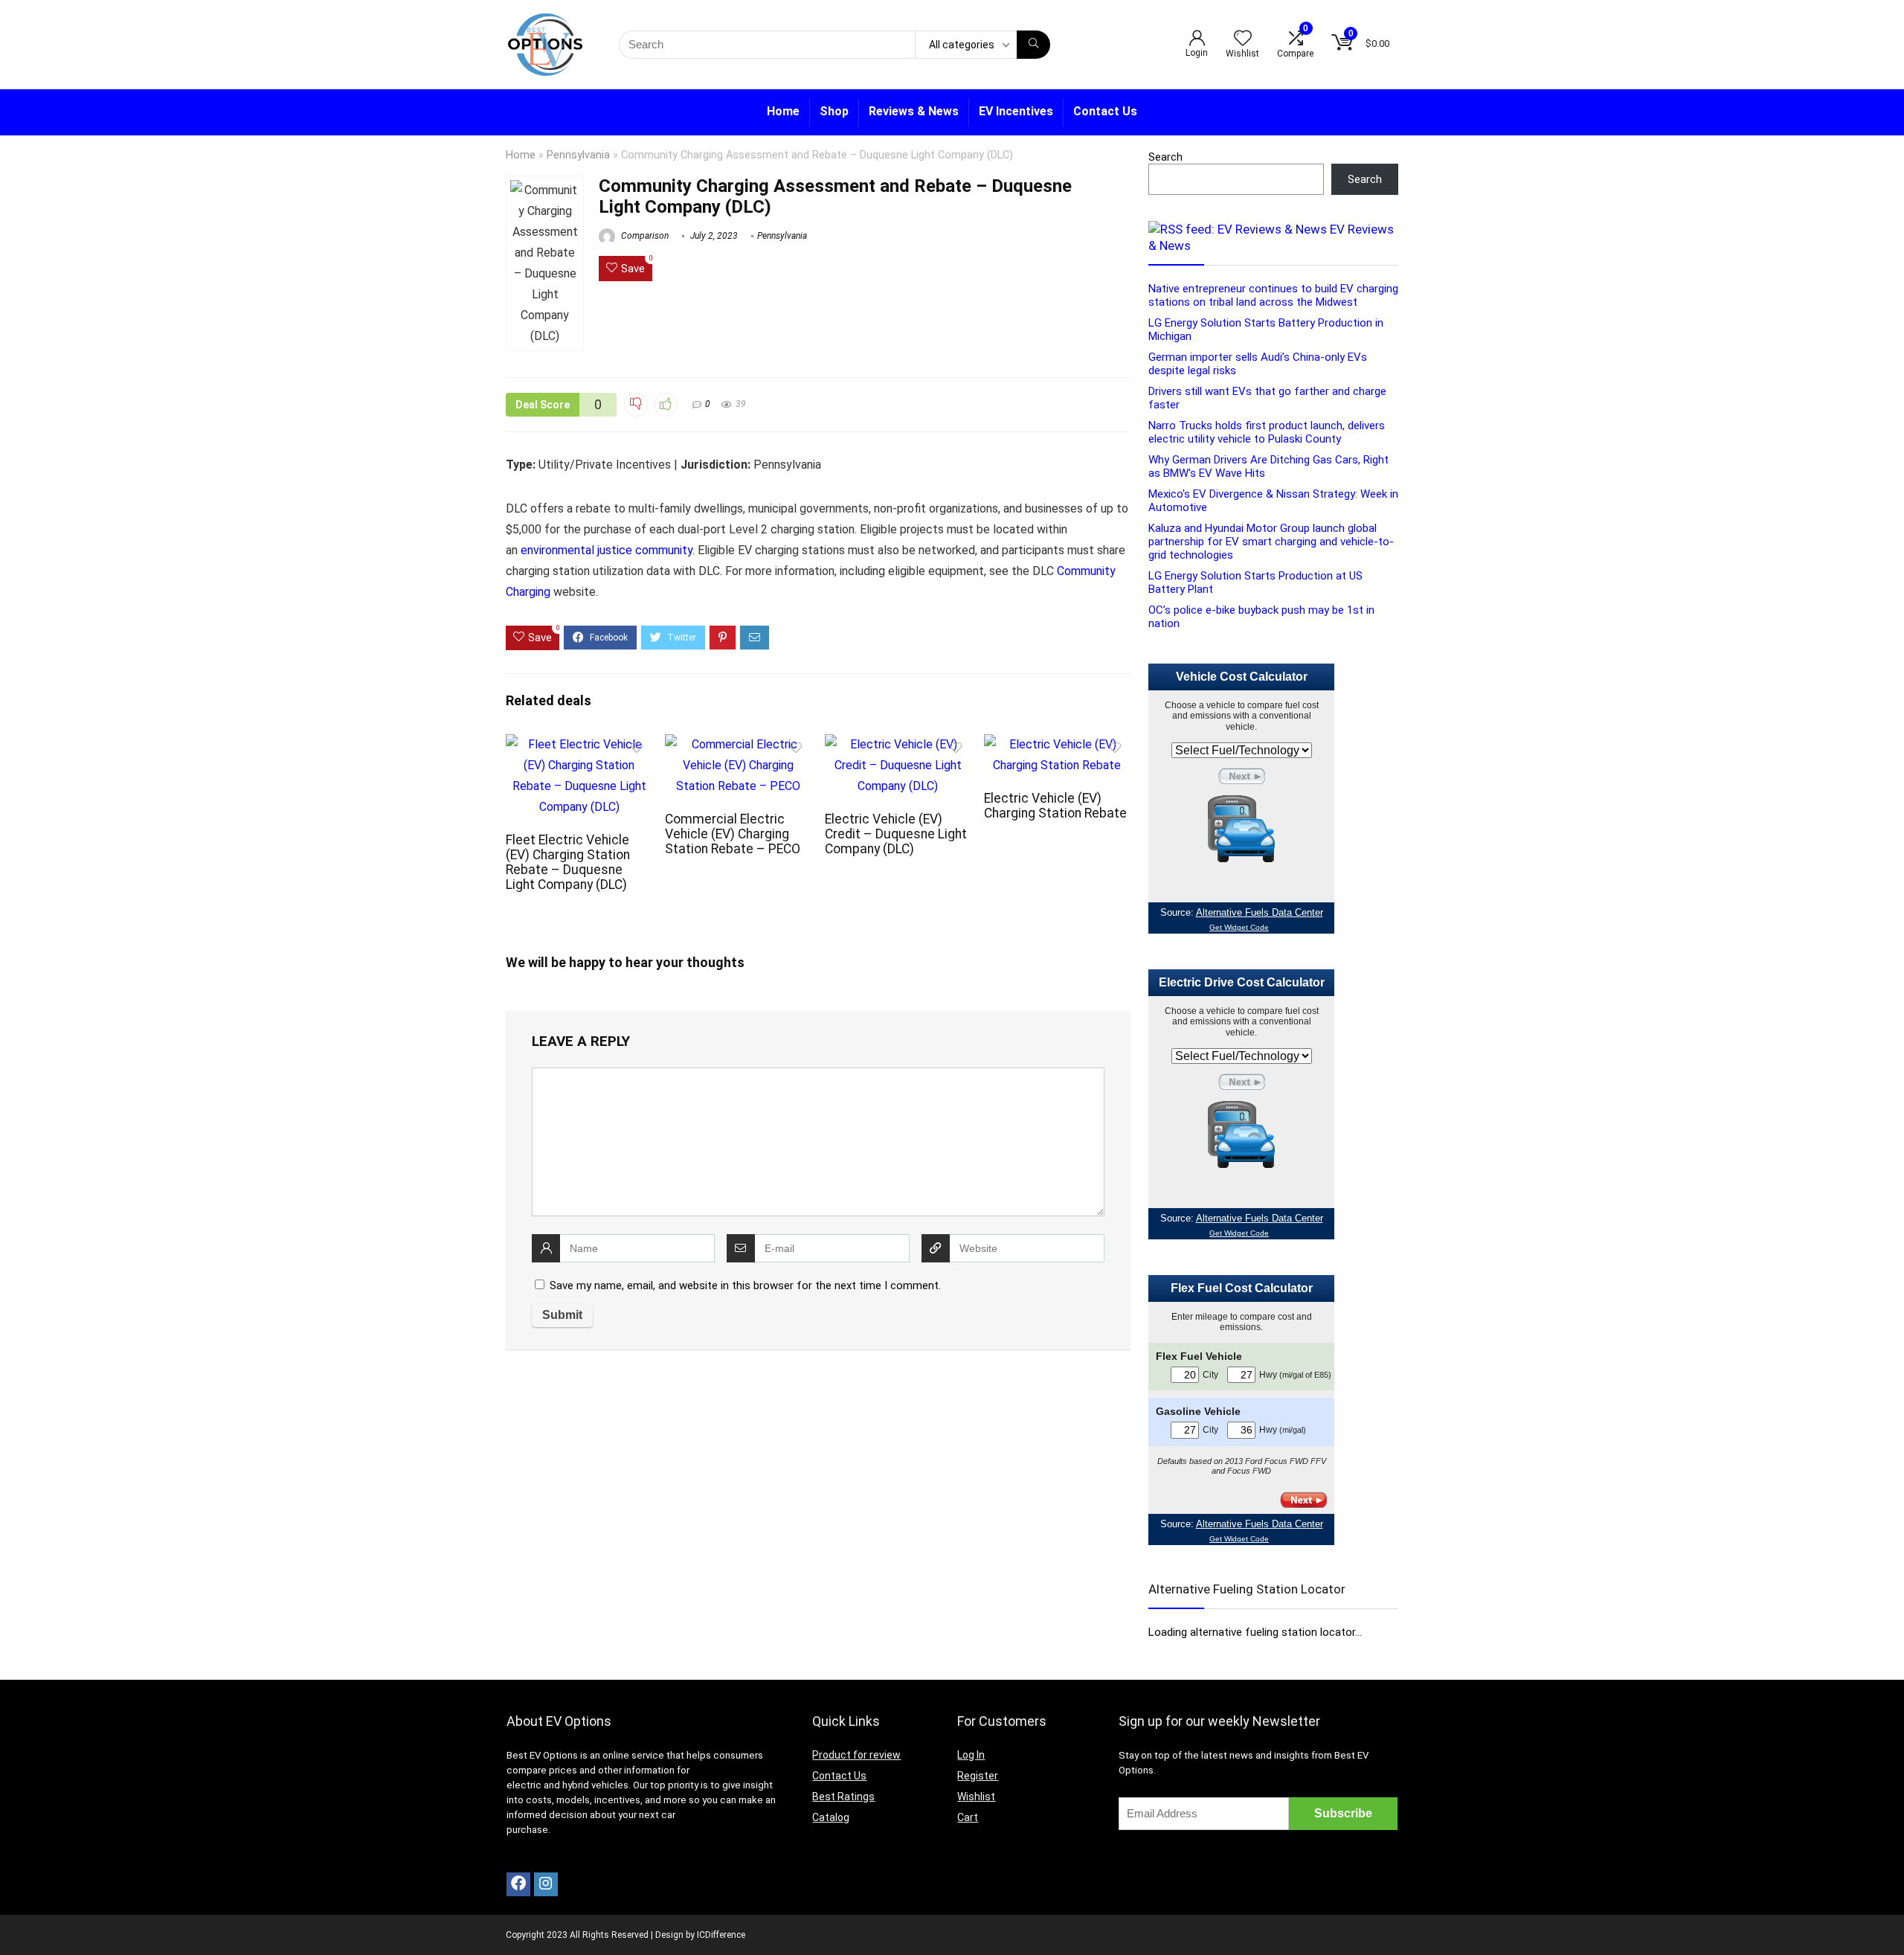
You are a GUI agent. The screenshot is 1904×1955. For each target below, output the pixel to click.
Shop (834, 111)
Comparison (644, 236)
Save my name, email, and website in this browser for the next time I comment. (745, 1285)
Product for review (856, 1755)
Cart (968, 1817)
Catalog (831, 1817)
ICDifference (721, 1935)
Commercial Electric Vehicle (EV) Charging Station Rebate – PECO (733, 834)
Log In (971, 1755)
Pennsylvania (578, 155)
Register (978, 1776)
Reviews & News (914, 111)
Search (1165, 157)
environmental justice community (607, 550)
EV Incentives (1016, 111)
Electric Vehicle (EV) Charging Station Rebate (1055, 806)
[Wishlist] (1243, 39)
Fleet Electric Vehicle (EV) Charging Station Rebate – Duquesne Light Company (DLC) (568, 862)
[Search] (1033, 45)
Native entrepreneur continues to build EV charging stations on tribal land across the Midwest (1273, 295)
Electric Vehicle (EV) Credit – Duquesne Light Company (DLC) (896, 834)
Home (783, 111)
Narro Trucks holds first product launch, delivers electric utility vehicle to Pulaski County (1267, 432)
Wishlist (976, 1797)
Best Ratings (843, 1797)
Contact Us (1105, 111)
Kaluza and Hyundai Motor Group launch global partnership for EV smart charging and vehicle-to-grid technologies (1271, 542)
